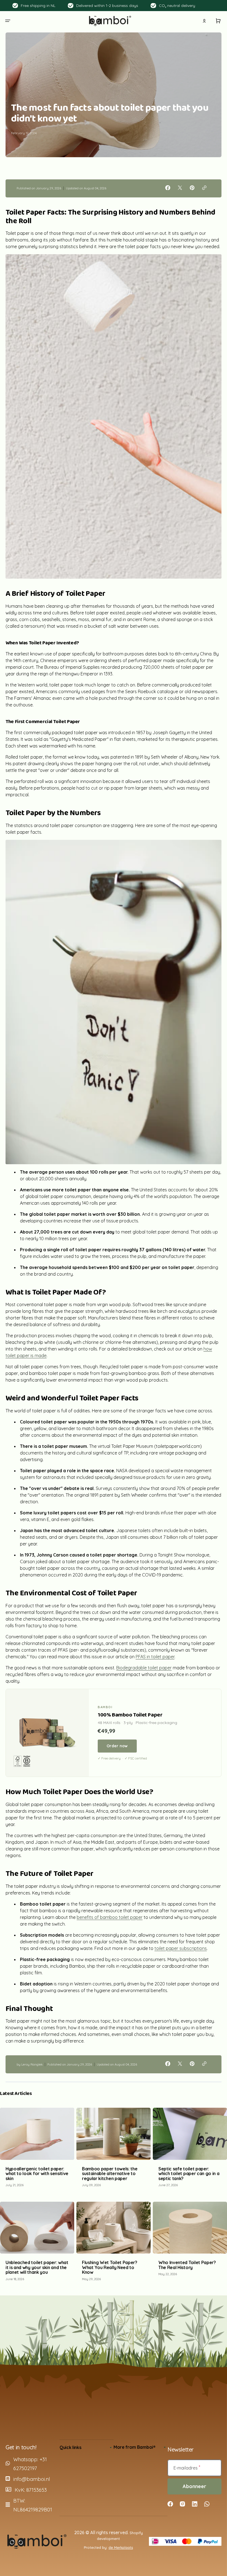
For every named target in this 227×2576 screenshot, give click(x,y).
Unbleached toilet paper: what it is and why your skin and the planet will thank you (37, 2267)
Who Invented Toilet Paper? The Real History (187, 2265)
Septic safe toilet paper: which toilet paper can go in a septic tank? (189, 2174)
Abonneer (194, 2486)
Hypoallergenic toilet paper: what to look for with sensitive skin (37, 2174)
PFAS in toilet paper (155, 1657)
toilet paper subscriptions (181, 1948)
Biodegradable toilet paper (144, 1668)
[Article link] (37, 2150)
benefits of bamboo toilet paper (110, 1917)
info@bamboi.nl (32, 2479)
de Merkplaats (121, 2547)
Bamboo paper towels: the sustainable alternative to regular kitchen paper (110, 2174)
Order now (117, 1746)
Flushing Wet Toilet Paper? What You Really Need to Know (110, 2267)
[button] (8, 21)
